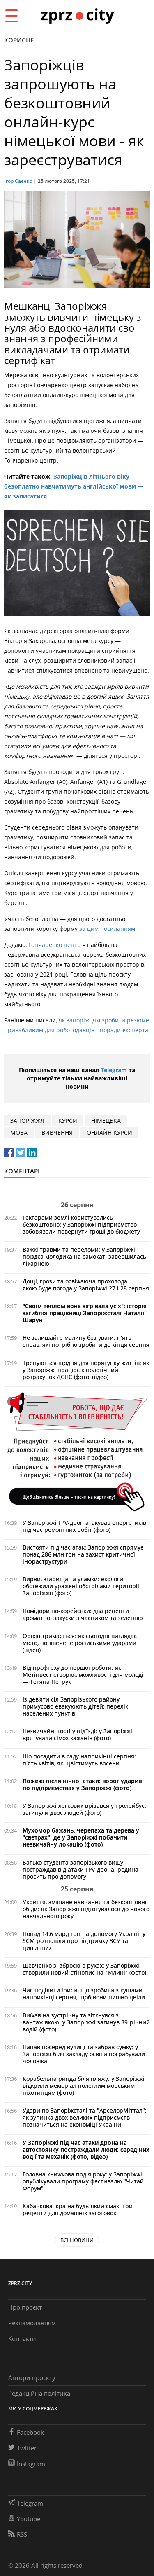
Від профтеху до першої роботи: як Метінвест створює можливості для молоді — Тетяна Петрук (83, 1675)
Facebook (30, 2432)
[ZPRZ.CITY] (77, 15)
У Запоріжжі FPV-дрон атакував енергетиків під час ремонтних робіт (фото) (84, 1526)
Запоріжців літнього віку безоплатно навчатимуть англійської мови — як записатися (74, 486)
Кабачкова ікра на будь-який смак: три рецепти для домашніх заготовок (78, 2209)
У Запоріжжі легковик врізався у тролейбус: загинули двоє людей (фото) (84, 1809)
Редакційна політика (39, 2393)
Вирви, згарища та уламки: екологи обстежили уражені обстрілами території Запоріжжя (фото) (81, 1586)
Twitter (27, 2448)
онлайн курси (109, 1133)
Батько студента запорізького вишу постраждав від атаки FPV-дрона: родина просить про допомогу (80, 1869)
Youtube (29, 2519)
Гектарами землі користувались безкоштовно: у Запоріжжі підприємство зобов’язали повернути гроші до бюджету (81, 1224)
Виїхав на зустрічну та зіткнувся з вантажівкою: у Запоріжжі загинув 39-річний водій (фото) (86, 2022)
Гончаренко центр (55, 945)
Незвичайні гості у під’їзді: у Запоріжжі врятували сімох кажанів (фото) (77, 1734)
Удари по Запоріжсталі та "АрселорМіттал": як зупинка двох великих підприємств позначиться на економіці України (85, 2117)
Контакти (22, 2338)
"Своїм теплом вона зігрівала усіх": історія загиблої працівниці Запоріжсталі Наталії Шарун (85, 1313)
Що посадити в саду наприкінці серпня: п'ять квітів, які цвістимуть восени (79, 1760)
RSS (22, 2534)
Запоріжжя (27, 1121)
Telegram (114, 1070)
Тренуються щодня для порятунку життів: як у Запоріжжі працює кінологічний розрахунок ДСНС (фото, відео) (86, 1370)
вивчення (57, 1133)
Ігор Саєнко (18, 181)
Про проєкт (25, 2307)
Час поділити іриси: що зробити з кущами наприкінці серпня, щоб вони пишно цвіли (84, 1994)
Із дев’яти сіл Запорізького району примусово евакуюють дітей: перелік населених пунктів (75, 1706)
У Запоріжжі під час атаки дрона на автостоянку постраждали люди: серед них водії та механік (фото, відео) (86, 2149)
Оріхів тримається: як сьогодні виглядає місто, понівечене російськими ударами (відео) (80, 1643)
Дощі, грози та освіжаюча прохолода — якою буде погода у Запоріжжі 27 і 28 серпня (86, 1285)
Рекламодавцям (32, 2323)
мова (19, 1133)
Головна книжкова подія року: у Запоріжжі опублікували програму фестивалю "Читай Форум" (83, 2181)
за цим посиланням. (108, 929)
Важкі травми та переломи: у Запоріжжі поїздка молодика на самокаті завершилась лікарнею (84, 1256)
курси (68, 1121)
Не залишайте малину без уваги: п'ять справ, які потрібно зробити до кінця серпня (86, 1341)
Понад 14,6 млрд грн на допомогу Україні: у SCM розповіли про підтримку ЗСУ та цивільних (84, 1941)
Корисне (19, 40)
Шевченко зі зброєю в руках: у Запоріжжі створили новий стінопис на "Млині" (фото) (84, 1969)
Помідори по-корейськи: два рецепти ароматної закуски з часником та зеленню (83, 1614)
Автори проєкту (32, 2377)
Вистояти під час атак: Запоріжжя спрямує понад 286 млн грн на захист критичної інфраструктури (83, 1554)
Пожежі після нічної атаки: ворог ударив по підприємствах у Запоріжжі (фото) (82, 1784)
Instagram (31, 2464)
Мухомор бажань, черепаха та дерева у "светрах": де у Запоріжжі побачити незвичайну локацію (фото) (81, 1837)
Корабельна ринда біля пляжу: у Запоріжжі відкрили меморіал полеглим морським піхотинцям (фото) (84, 2086)
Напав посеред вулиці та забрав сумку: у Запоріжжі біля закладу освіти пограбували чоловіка (84, 2054)
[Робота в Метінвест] (77, 1451)
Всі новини (77, 2240)
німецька (106, 1121)
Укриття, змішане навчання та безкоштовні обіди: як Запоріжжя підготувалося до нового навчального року (86, 1909)
